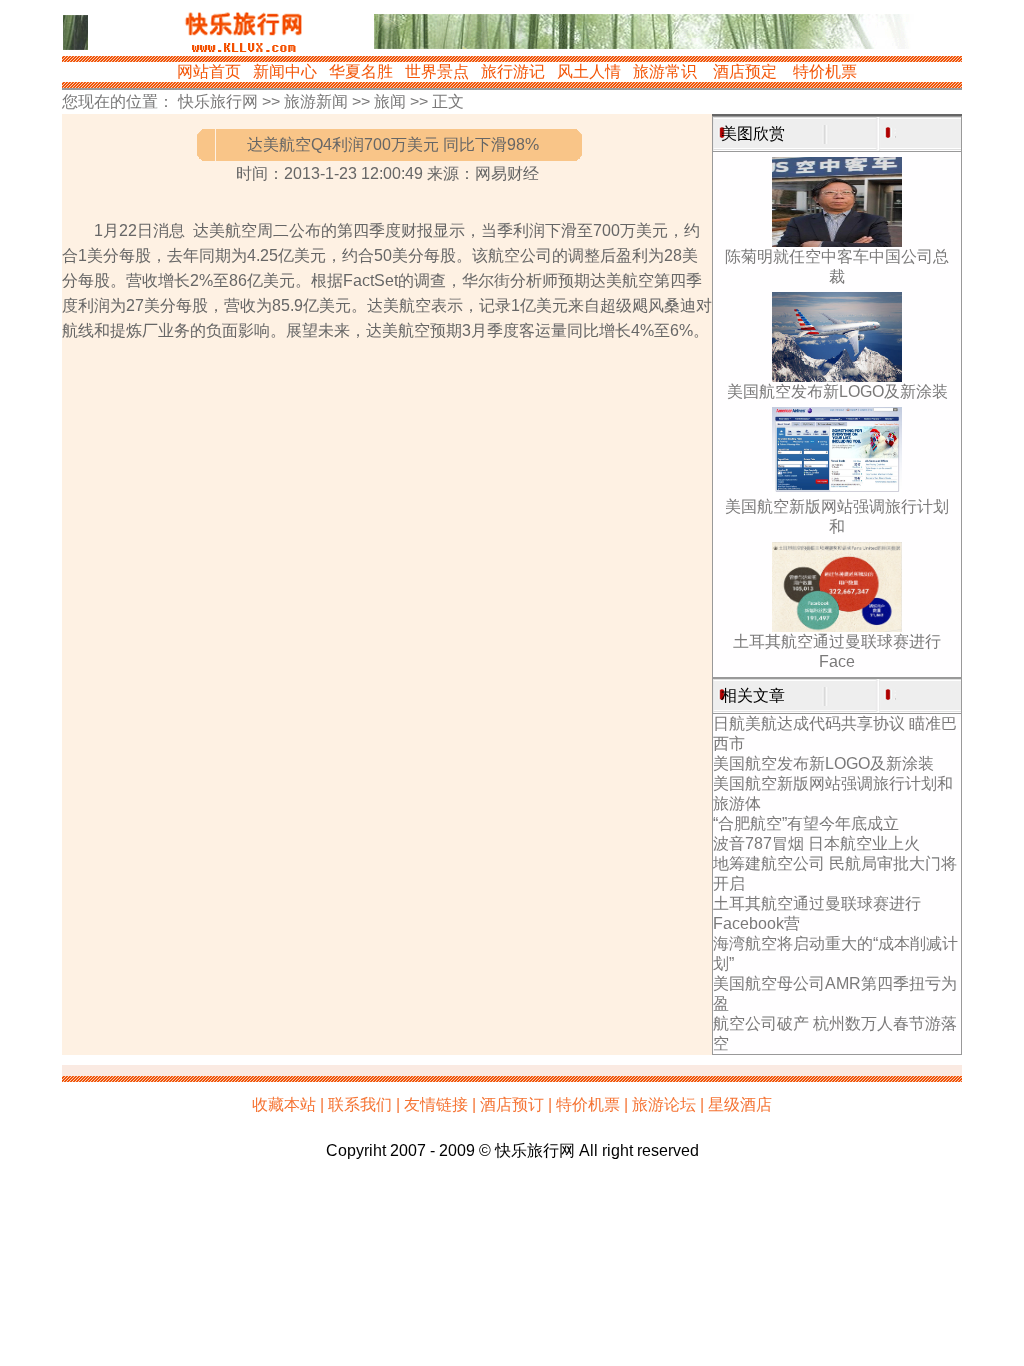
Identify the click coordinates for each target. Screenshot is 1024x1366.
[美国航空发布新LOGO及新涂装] (837, 376)
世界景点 (437, 71)
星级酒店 (740, 1104)
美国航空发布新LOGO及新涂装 (837, 391)
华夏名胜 (361, 71)
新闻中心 (285, 71)
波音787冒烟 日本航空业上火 (816, 843)
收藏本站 (284, 1104)
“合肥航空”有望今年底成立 (806, 823)
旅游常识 (665, 71)
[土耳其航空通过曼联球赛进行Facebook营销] (837, 626)
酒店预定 (745, 71)
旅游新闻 (316, 101)
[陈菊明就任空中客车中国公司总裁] (837, 241)
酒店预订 (512, 1104)
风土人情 (589, 71)
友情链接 (436, 1104)
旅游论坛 (664, 1104)
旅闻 (390, 101)
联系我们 (360, 1104)
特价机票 (825, 71)
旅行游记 (513, 71)
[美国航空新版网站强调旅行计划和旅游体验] (837, 491)
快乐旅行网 (218, 101)
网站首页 (209, 71)
